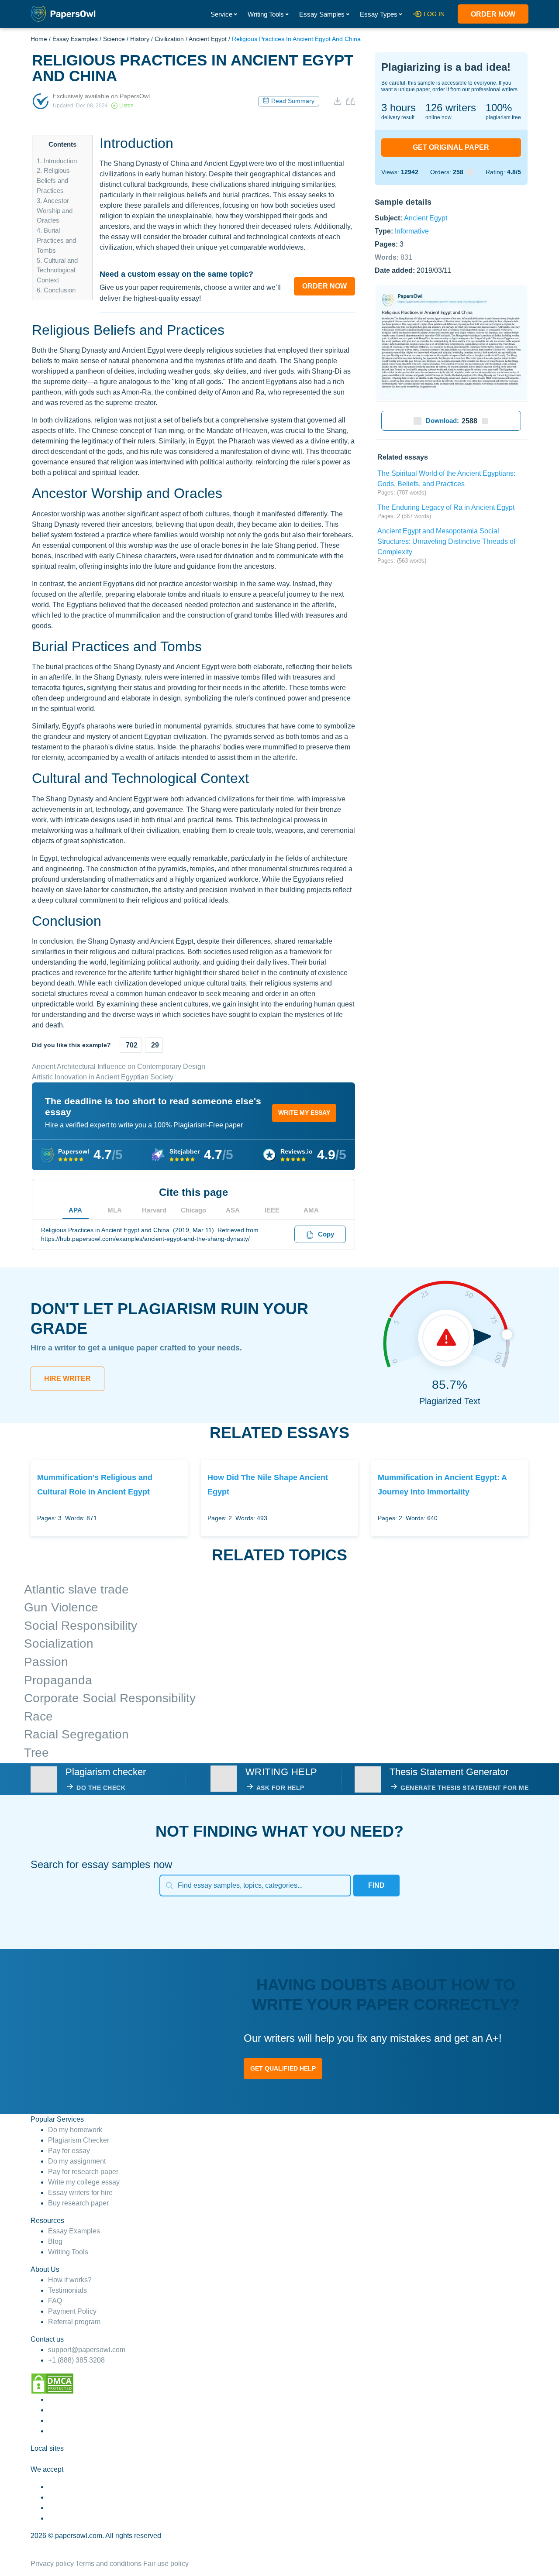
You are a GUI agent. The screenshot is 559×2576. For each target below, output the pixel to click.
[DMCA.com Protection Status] (52, 2383)
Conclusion (56, 290)
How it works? (70, 2280)
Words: (393, 257)
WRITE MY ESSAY (304, 1113)
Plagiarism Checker (79, 2140)
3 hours (399, 108)
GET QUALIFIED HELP (283, 2068)
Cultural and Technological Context (57, 270)
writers (451, 108)
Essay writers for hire (80, 2193)
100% (499, 108)
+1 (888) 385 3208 (76, 2360)
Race (38, 1716)
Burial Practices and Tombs (56, 240)
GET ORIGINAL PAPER (451, 147)
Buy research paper (78, 2203)
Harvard (154, 1210)
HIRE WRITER (67, 1379)
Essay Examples (75, 39)
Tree (36, 1753)
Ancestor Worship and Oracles (55, 211)
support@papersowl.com (87, 2350)
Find (376, 1885)
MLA (115, 1210)
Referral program (74, 2322)
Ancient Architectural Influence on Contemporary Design (119, 1066)
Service (221, 14)
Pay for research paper (83, 2172)
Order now (493, 14)
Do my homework (75, 2130)
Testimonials (67, 2290)
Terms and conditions (109, 2564)
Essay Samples (322, 14)
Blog (55, 2241)
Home (39, 39)
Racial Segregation (76, 1734)
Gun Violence (61, 1607)
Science (114, 39)
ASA (233, 1210)
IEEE (272, 1210)
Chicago (193, 1210)
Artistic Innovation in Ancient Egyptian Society (103, 1077)
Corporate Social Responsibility (110, 1698)
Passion (46, 1662)
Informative (412, 231)
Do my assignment (77, 2161)
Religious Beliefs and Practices (53, 180)
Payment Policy (72, 2311)
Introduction (57, 161)
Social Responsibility (81, 1626)
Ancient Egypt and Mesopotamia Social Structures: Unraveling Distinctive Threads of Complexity (446, 541)
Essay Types (379, 14)
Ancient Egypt (208, 39)
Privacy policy (52, 2564)
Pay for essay (69, 2151)
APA (75, 1210)
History (140, 39)
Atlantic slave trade (76, 1589)
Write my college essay (84, 2182)
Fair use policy (166, 2564)
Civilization (169, 39)
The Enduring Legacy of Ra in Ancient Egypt (446, 507)
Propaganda (58, 1680)
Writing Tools (266, 14)
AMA (311, 1210)
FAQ (55, 2301)
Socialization (59, 1643)
